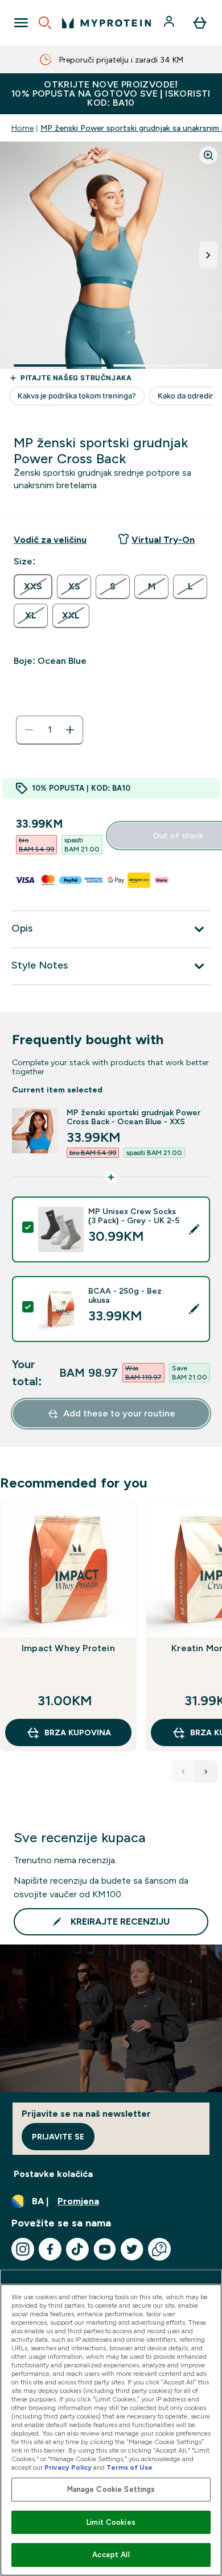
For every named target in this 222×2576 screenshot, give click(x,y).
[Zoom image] (208, 155)
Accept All (111, 2555)
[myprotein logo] (106, 23)
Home (22, 128)
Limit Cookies (111, 2522)
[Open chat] (159, 2249)
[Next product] (206, 1772)
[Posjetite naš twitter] (132, 2249)
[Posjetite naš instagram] (23, 2249)
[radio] (33, 587)
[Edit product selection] (194, 1229)
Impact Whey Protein (68, 1648)
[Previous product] (183, 1772)
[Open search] (45, 23)
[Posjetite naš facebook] (50, 2249)
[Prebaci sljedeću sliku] (208, 255)
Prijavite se (58, 2137)
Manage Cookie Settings (111, 2489)
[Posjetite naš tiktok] (77, 2249)
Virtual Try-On (163, 540)
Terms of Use (129, 2467)
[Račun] (170, 23)
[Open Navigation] (21, 23)
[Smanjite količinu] (29, 730)
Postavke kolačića (53, 2174)
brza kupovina (78, 1732)
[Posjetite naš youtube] (105, 2249)
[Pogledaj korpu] (200, 23)
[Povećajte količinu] (70, 730)
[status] (50, 730)
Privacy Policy (68, 2467)
